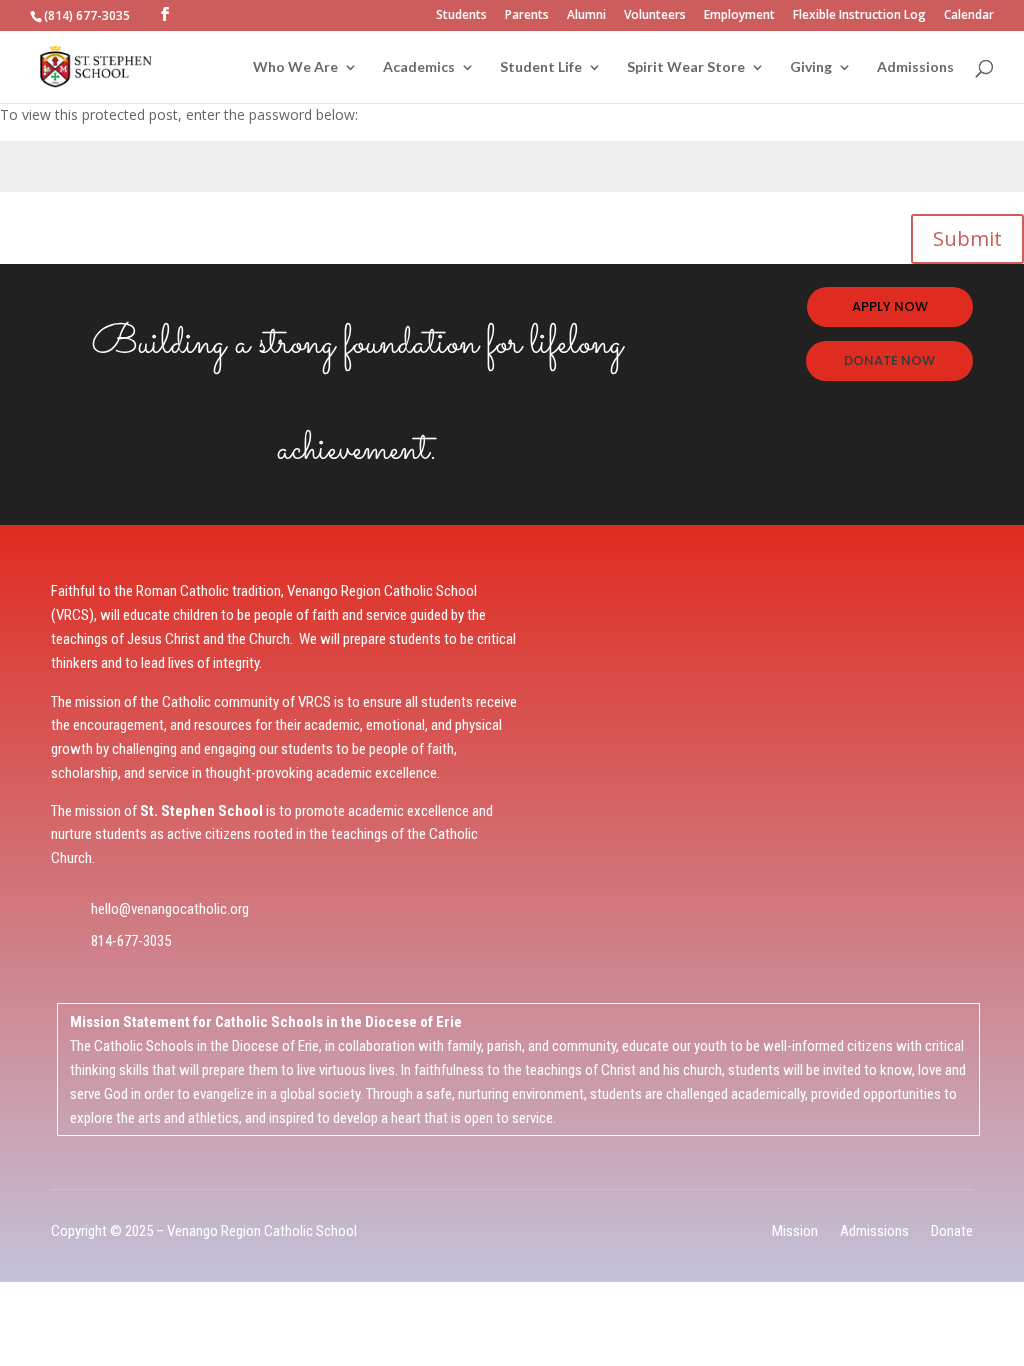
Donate (952, 1230)
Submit (967, 238)
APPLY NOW (890, 306)
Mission (795, 1230)
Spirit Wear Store (686, 67)
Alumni (586, 16)
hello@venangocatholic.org (170, 909)
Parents (527, 16)
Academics (419, 67)
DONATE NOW (889, 360)
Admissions (915, 67)
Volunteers (655, 16)
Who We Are (295, 67)
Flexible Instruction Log (859, 16)
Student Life (541, 67)
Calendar (969, 16)
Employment (739, 16)
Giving (811, 67)
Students (461, 16)
